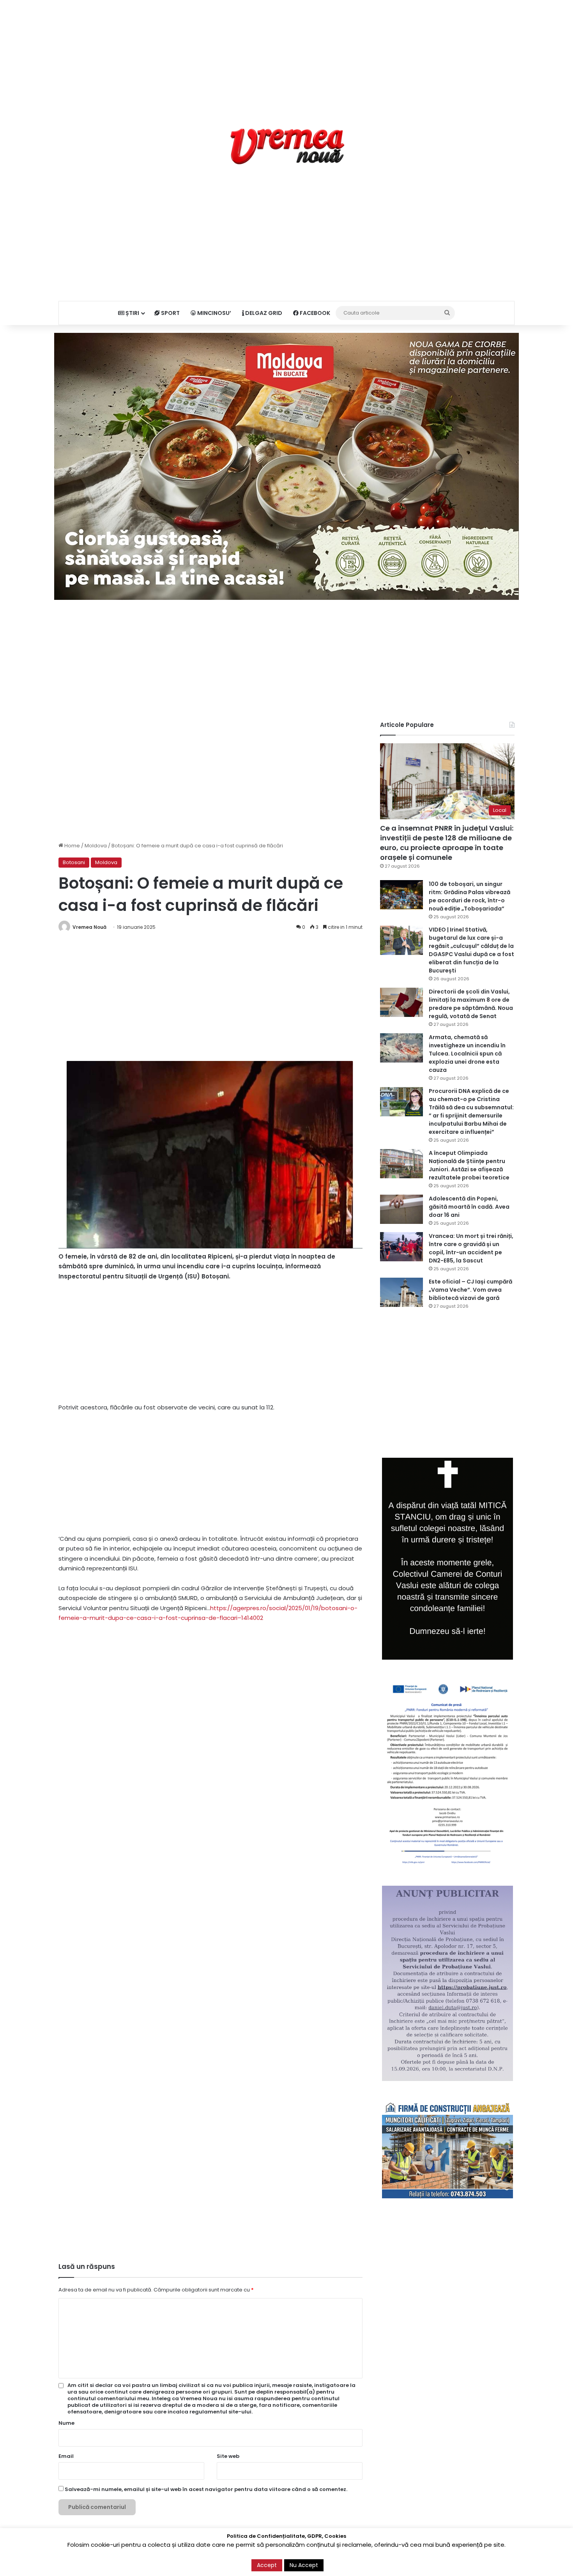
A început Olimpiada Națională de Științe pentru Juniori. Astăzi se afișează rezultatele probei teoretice (469, 1165)
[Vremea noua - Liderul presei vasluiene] (287, 147)
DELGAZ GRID (263, 313)
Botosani (74, 862)
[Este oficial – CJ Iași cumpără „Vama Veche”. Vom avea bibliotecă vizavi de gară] (401, 1292)
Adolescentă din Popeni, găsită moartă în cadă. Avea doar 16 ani (469, 1207)
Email (66, 2456)
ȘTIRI (132, 313)
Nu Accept (304, 2565)
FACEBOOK (314, 313)
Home (72, 846)
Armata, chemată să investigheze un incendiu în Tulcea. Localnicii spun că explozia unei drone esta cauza (467, 1054)
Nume (66, 2423)
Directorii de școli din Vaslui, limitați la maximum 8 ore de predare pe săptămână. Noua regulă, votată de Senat (471, 1004)
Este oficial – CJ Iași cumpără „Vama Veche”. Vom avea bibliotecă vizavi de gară (470, 1290)
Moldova (96, 846)
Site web (228, 2456)
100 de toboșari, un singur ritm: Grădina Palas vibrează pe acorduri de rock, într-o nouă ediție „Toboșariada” (470, 896)
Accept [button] (267, 2565)
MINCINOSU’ (214, 313)
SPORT (170, 313)
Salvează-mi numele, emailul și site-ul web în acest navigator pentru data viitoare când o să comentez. (206, 2489)
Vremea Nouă (89, 927)
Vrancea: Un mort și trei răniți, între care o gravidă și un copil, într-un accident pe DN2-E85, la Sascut (471, 1248)
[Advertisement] (286, 55)
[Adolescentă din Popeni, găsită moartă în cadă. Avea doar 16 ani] (401, 1209)
